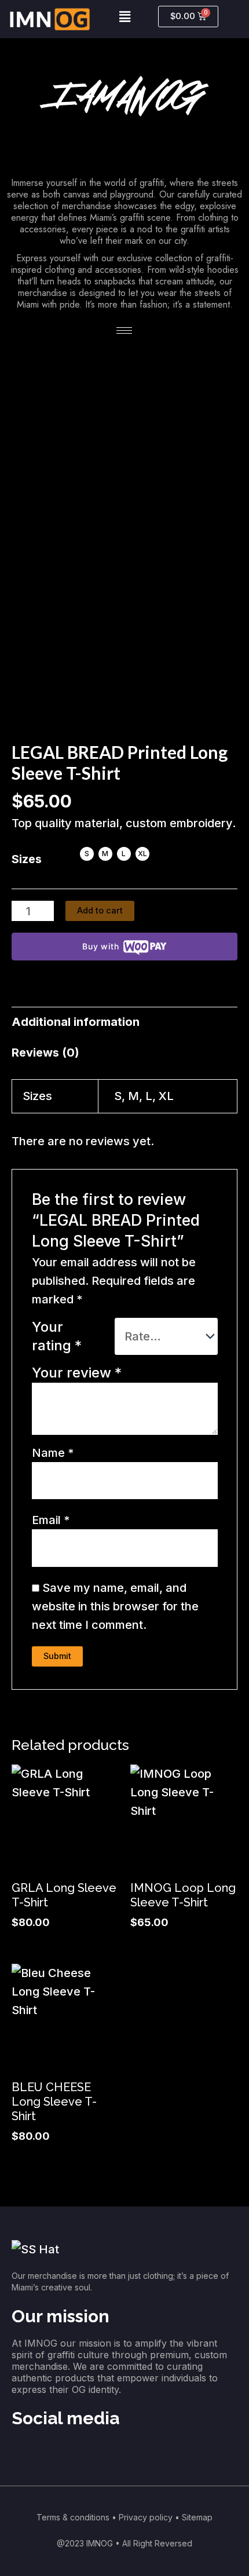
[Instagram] (26, 2454)
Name (53, 1453)
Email (51, 1520)
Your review (77, 1373)
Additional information (76, 1022)
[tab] (124, 1022)
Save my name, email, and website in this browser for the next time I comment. (115, 1606)
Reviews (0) (45, 1053)
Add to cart (100, 911)
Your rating (57, 1336)
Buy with (100, 946)
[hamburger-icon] (124, 330)
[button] (124, 17)
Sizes (27, 859)
